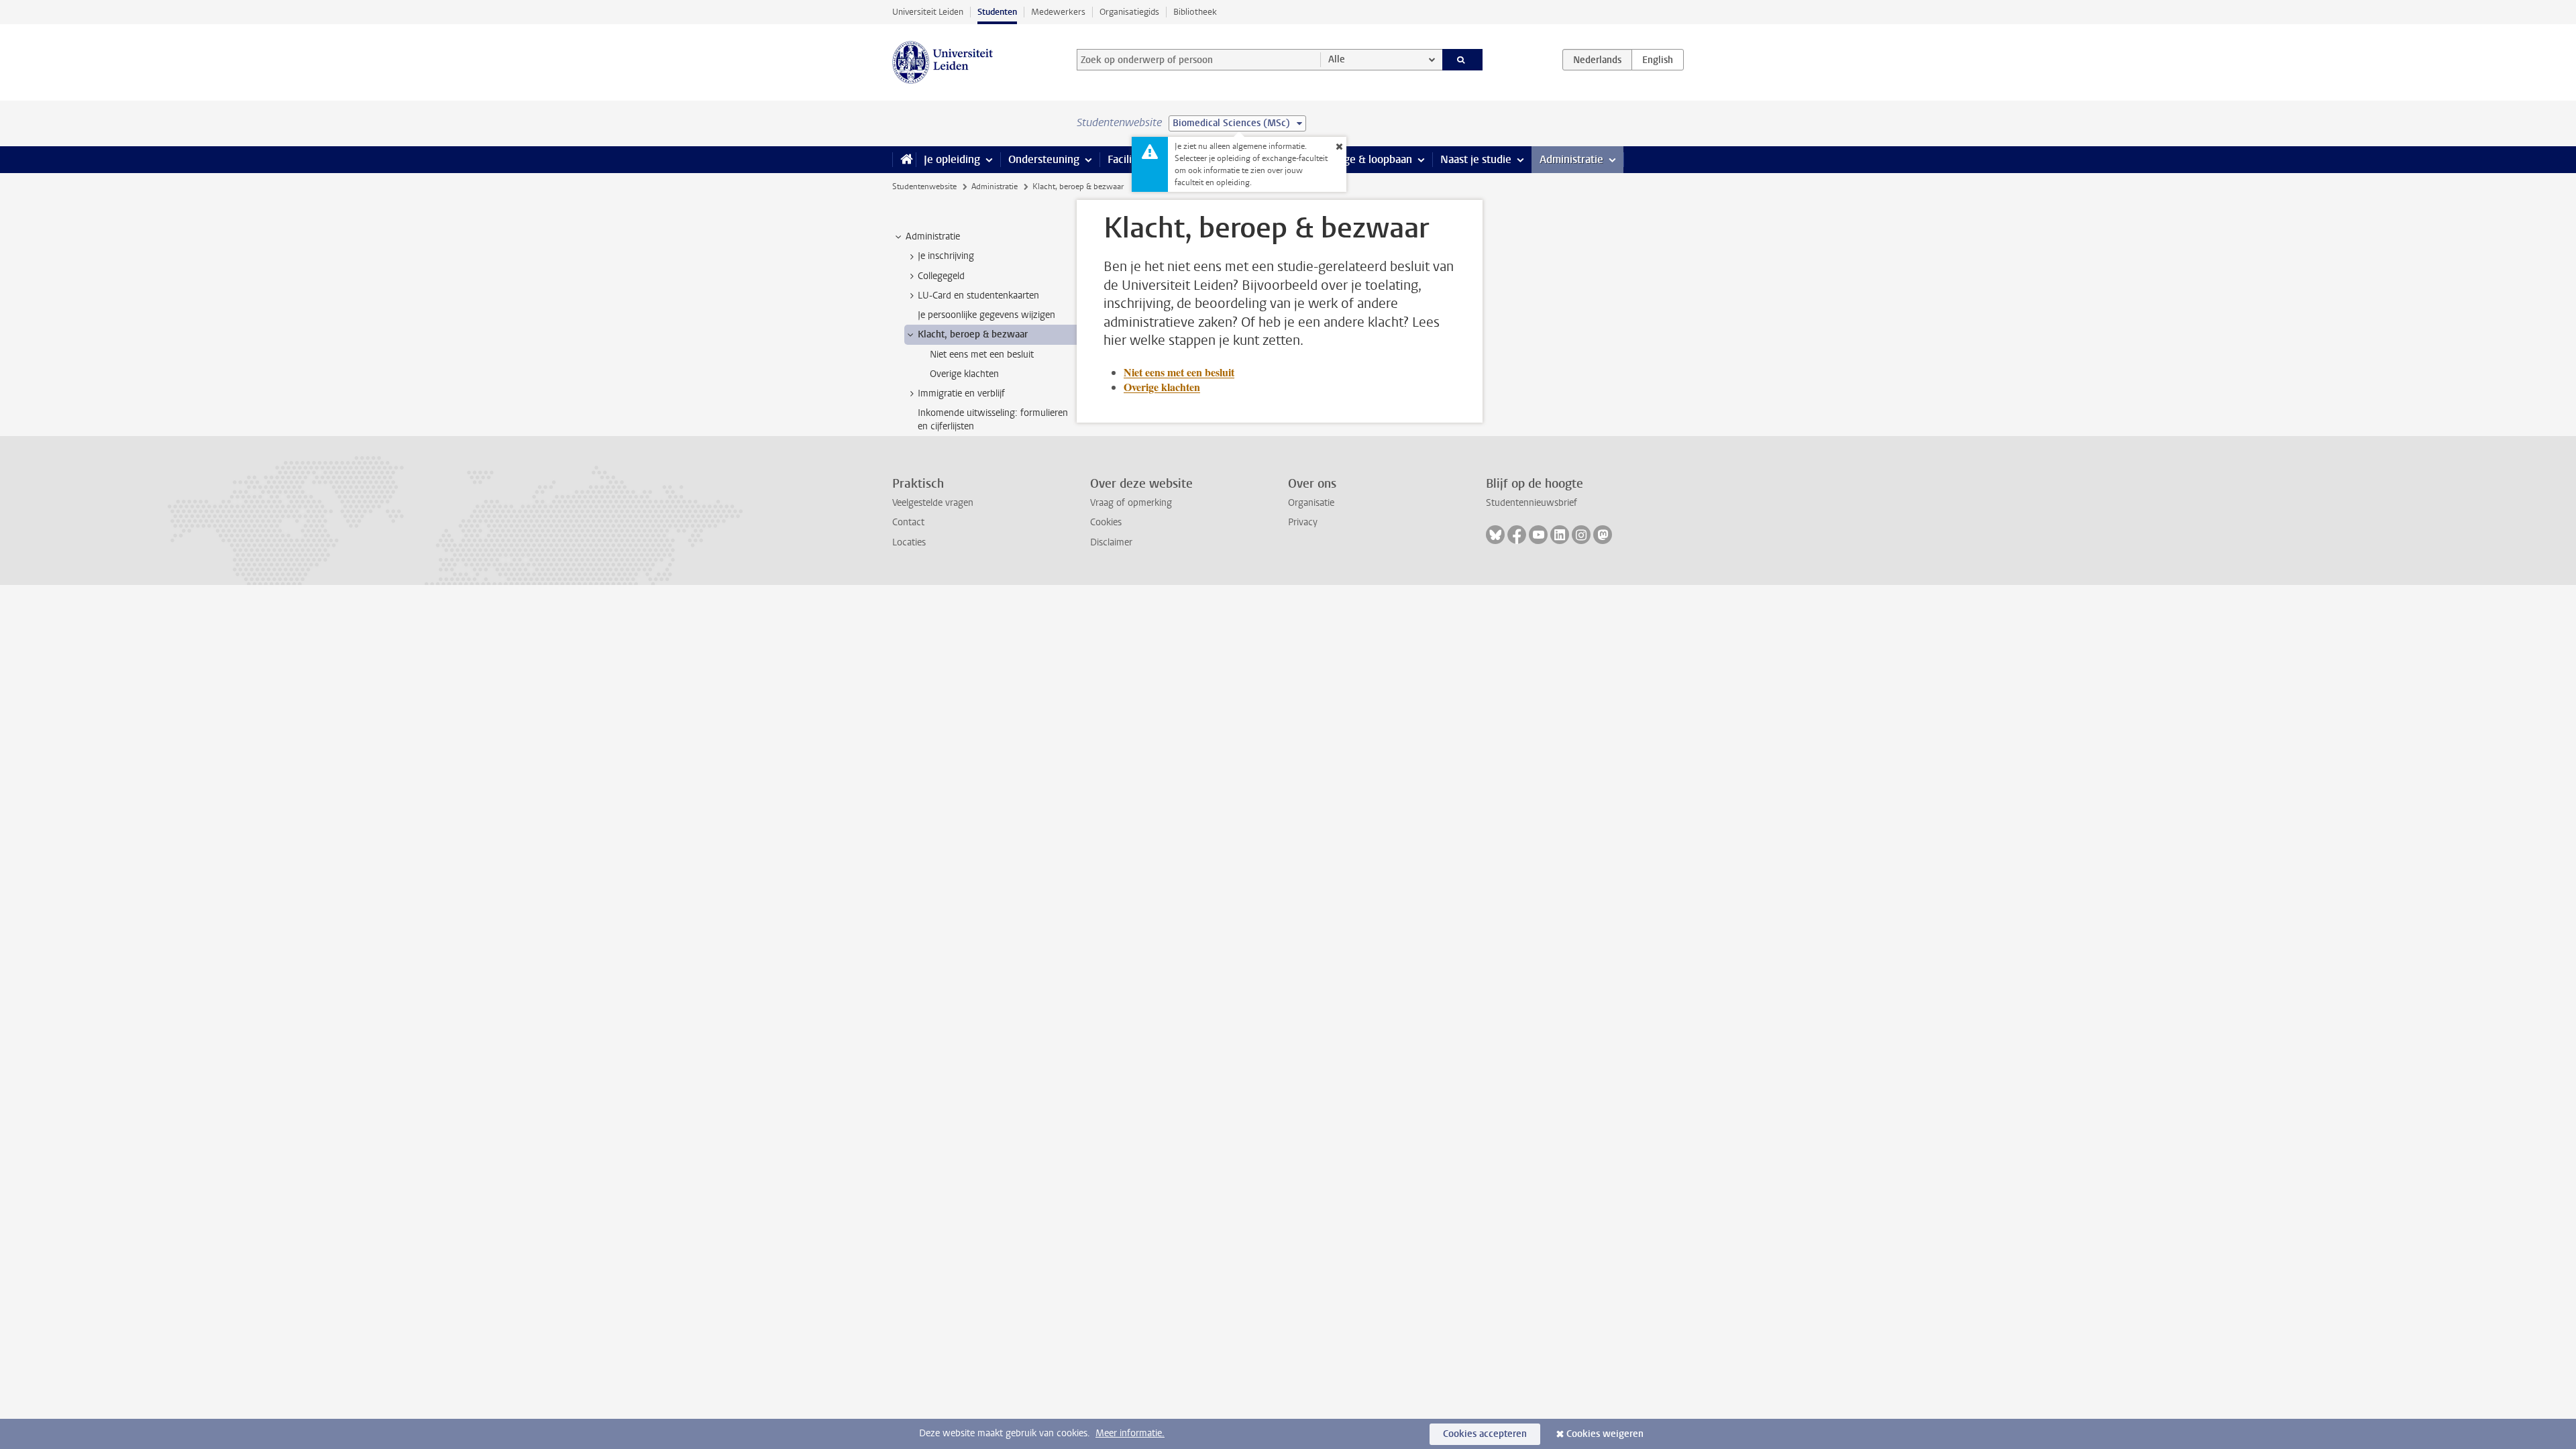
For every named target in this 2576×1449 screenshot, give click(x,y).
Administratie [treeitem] (933, 236)
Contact (908, 522)
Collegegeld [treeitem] (941, 276)
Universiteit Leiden (928, 12)
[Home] (904, 160)
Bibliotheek (1195, 12)
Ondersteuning (1044, 159)
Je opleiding (952, 159)
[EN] (1658, 60)
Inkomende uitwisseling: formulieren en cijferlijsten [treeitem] (993, 419)
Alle (1337, 59)
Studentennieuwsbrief (1532, 503)
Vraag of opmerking (1131, 503)
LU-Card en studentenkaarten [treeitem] (978, 296)
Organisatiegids (1129, 12)
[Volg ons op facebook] (1517, 535)
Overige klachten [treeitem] (964, 374)
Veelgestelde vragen (933, 503)
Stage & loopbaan (1370, 159)
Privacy (1303, 522)
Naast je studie (1476, 159)
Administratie (1571, 159)
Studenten (997, 12)
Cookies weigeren (1605, 1434)
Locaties (909, 542)
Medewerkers (1058, 12)
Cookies (1106, 522)
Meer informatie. (1130, 1433)
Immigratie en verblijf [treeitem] (961, 393)
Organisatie (1311, 503)
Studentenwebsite (924, 186)
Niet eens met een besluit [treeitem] (982, 355)
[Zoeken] (1463, 60)
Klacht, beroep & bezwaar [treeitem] (973, 334)
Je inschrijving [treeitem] (946, 256)
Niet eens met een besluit (1179, 372)
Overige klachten (1162, 387)
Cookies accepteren (1485, 1434)
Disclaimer (1111, 542)
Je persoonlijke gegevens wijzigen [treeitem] (986, 315)
